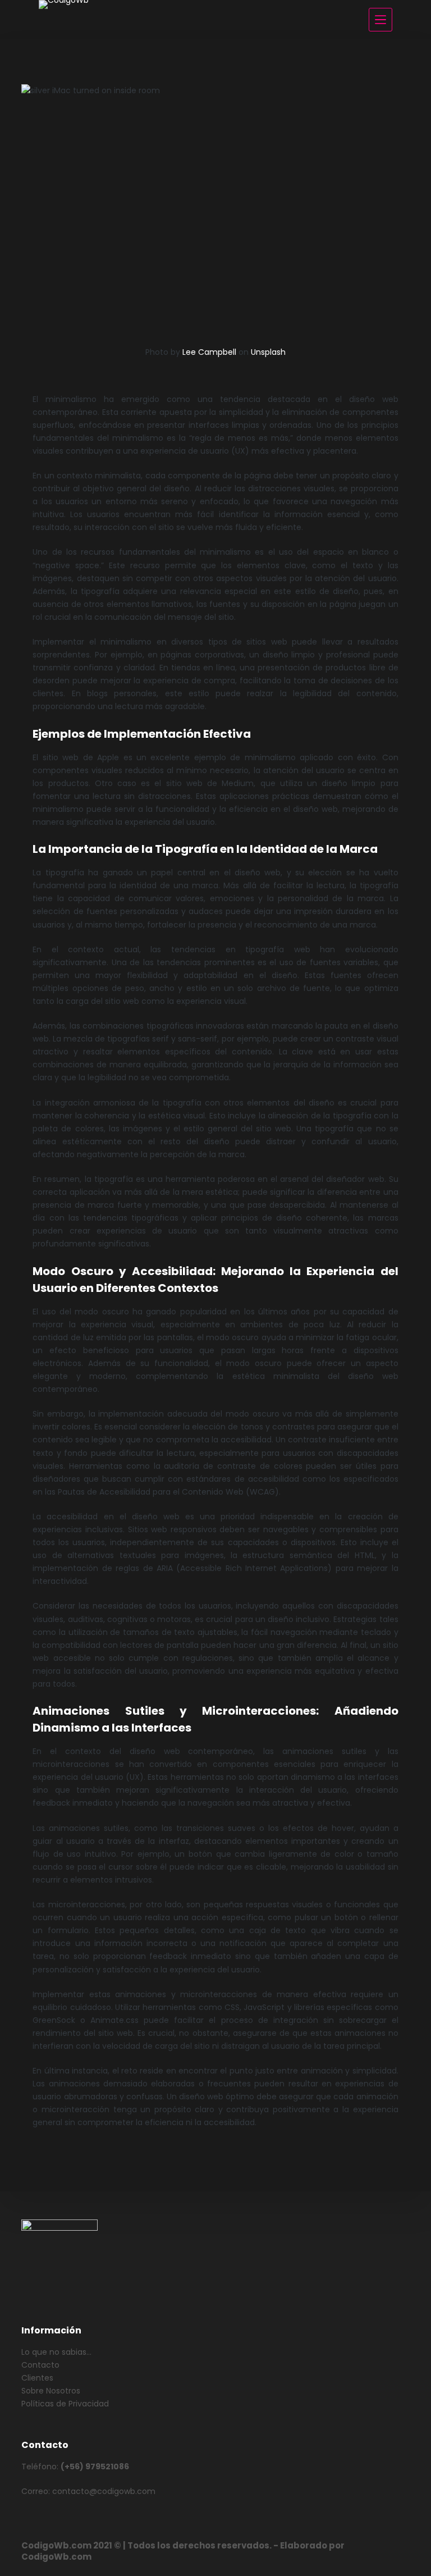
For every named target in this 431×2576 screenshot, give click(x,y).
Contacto (40, 2365)
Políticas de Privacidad (65, 2404)
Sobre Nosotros (51, 2391)
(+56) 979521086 (95, 2467)
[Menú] (380, 20)
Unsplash (268, 352)
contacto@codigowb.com (104, 2491)
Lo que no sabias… (56, 2352)
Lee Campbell (209, 352)
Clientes (37, 2378)
